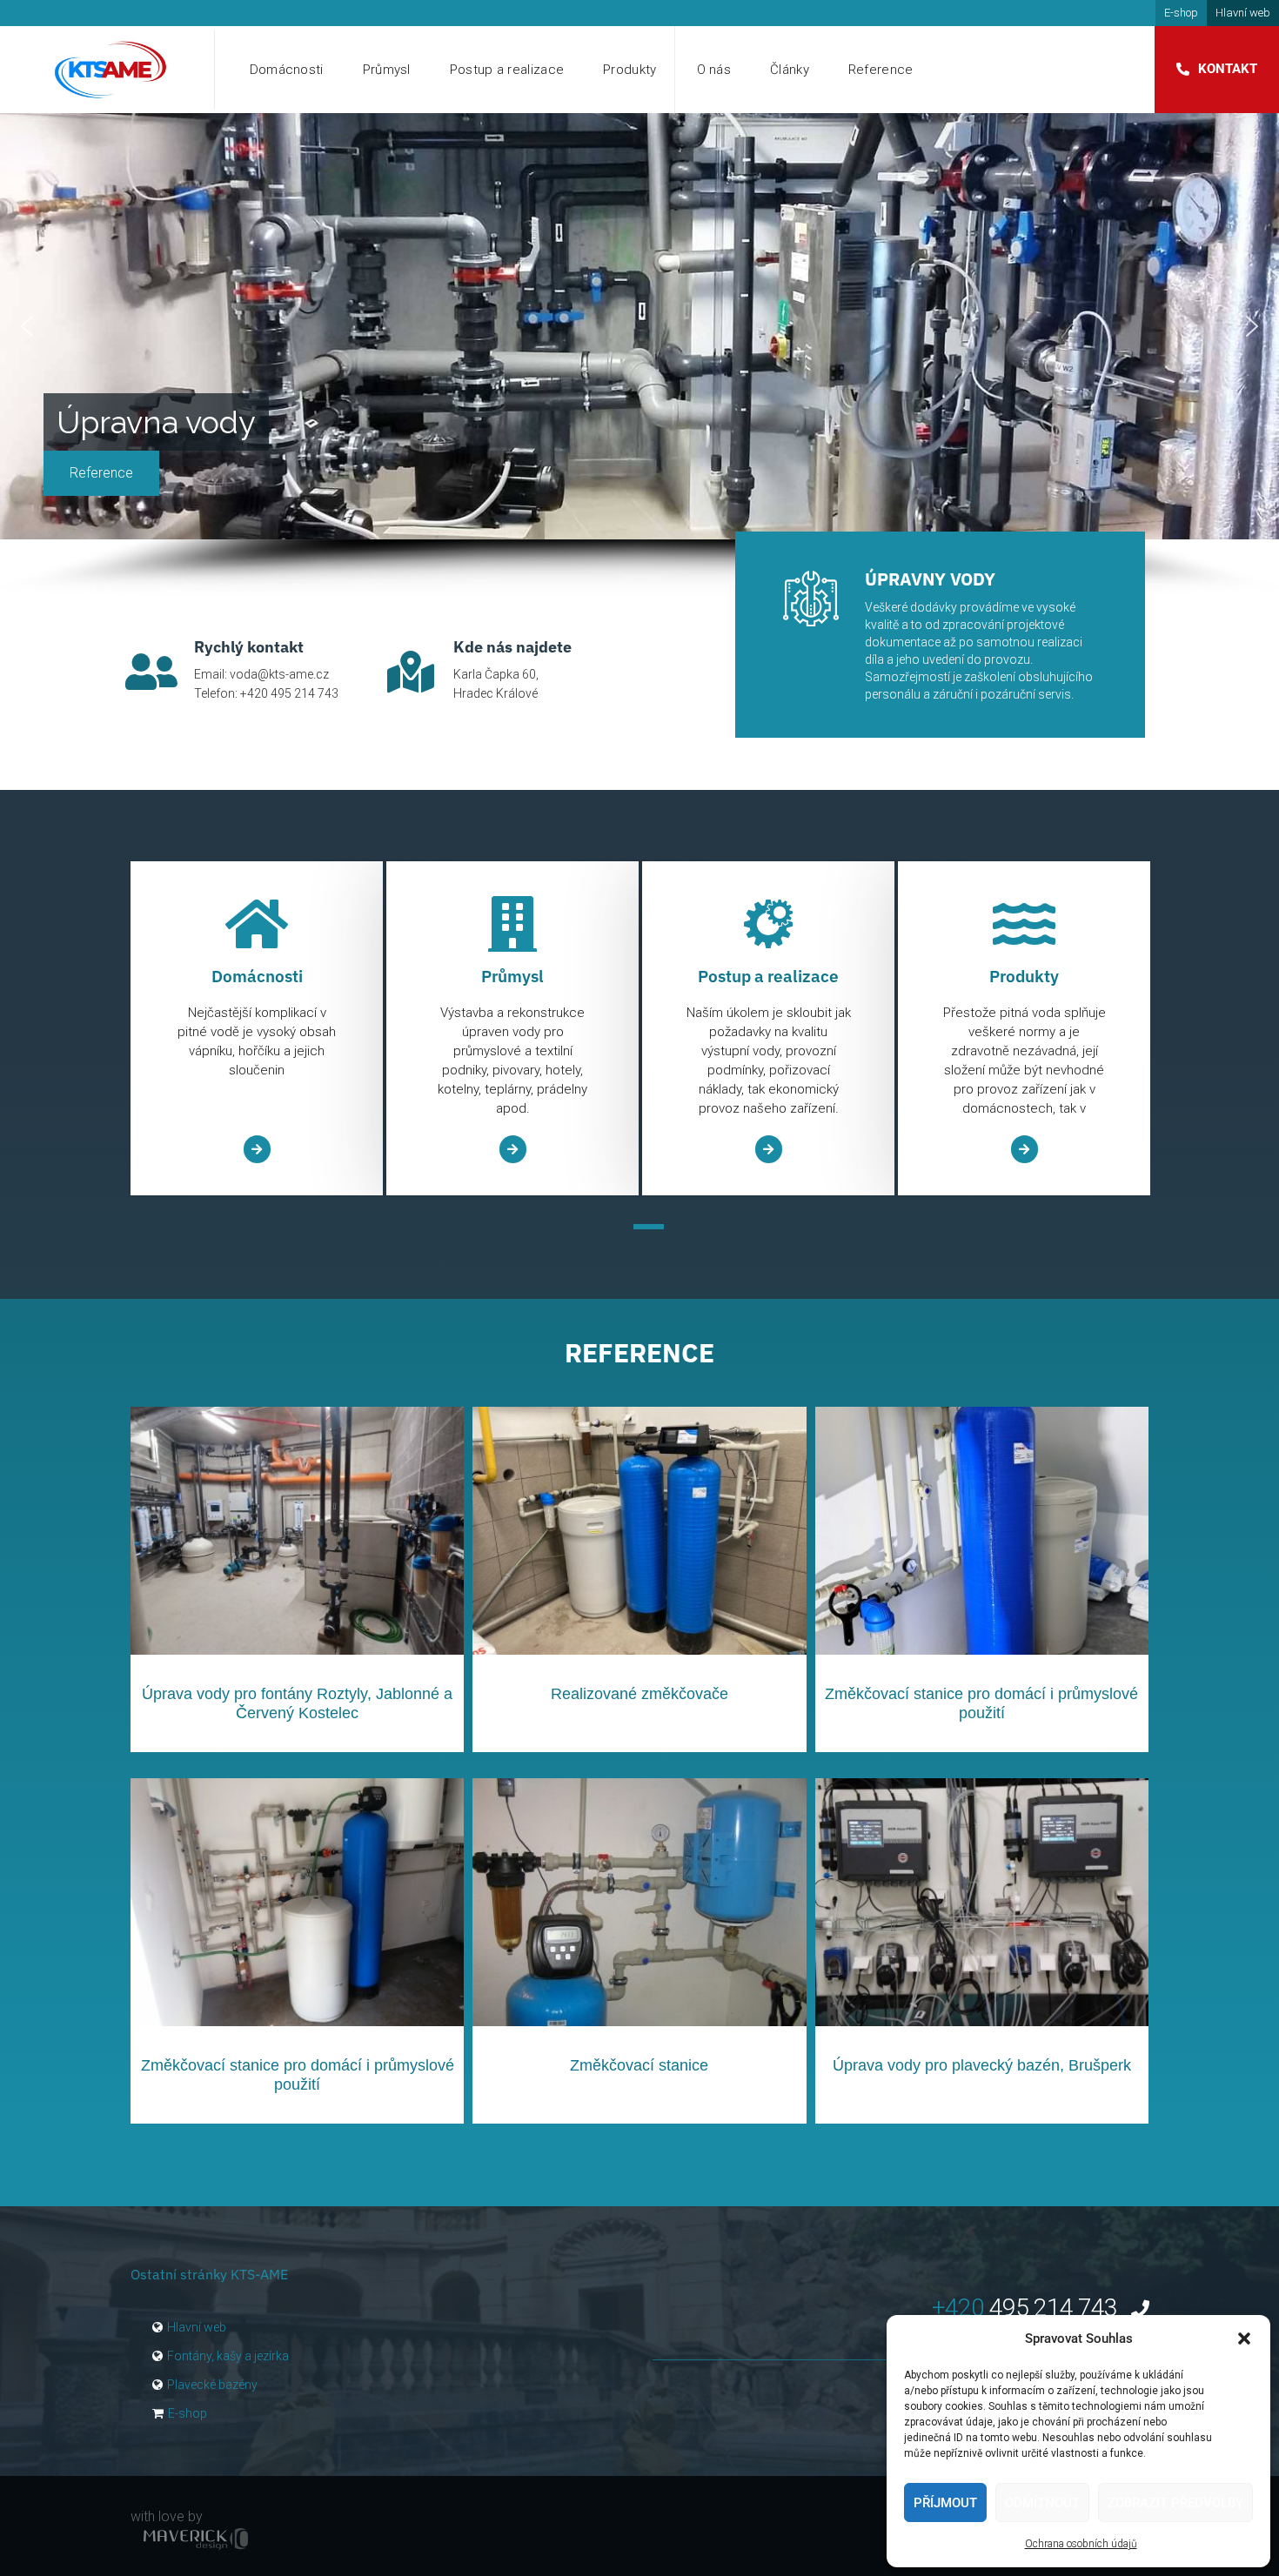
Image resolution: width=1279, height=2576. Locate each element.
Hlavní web (1243, 13)
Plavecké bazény (212, 2385)
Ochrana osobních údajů (1081, 2544)
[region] (639, 355)
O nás (714, 70)
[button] (1244, 2338)
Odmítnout (1042, 2503)
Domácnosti (287, 70)
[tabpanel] (257, 1029)
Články (790, 70)
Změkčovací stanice (639, 2065)
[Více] (257, 1149)
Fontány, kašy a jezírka (228, 2356)
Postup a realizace (507, 70)
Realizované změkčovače (639, 1694)
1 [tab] (649, 1227)
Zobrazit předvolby (1175, 2503)
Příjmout (945, 2503)
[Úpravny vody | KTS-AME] (112, 70)
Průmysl (387, 70)
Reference (881, 70)
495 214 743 (1027, 2308)
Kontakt (1228, 69)
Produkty (629, 70)
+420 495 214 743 (289, 693)
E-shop (1181, 13)
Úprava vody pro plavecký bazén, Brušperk (982, 2065)
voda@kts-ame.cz (279, 674)
